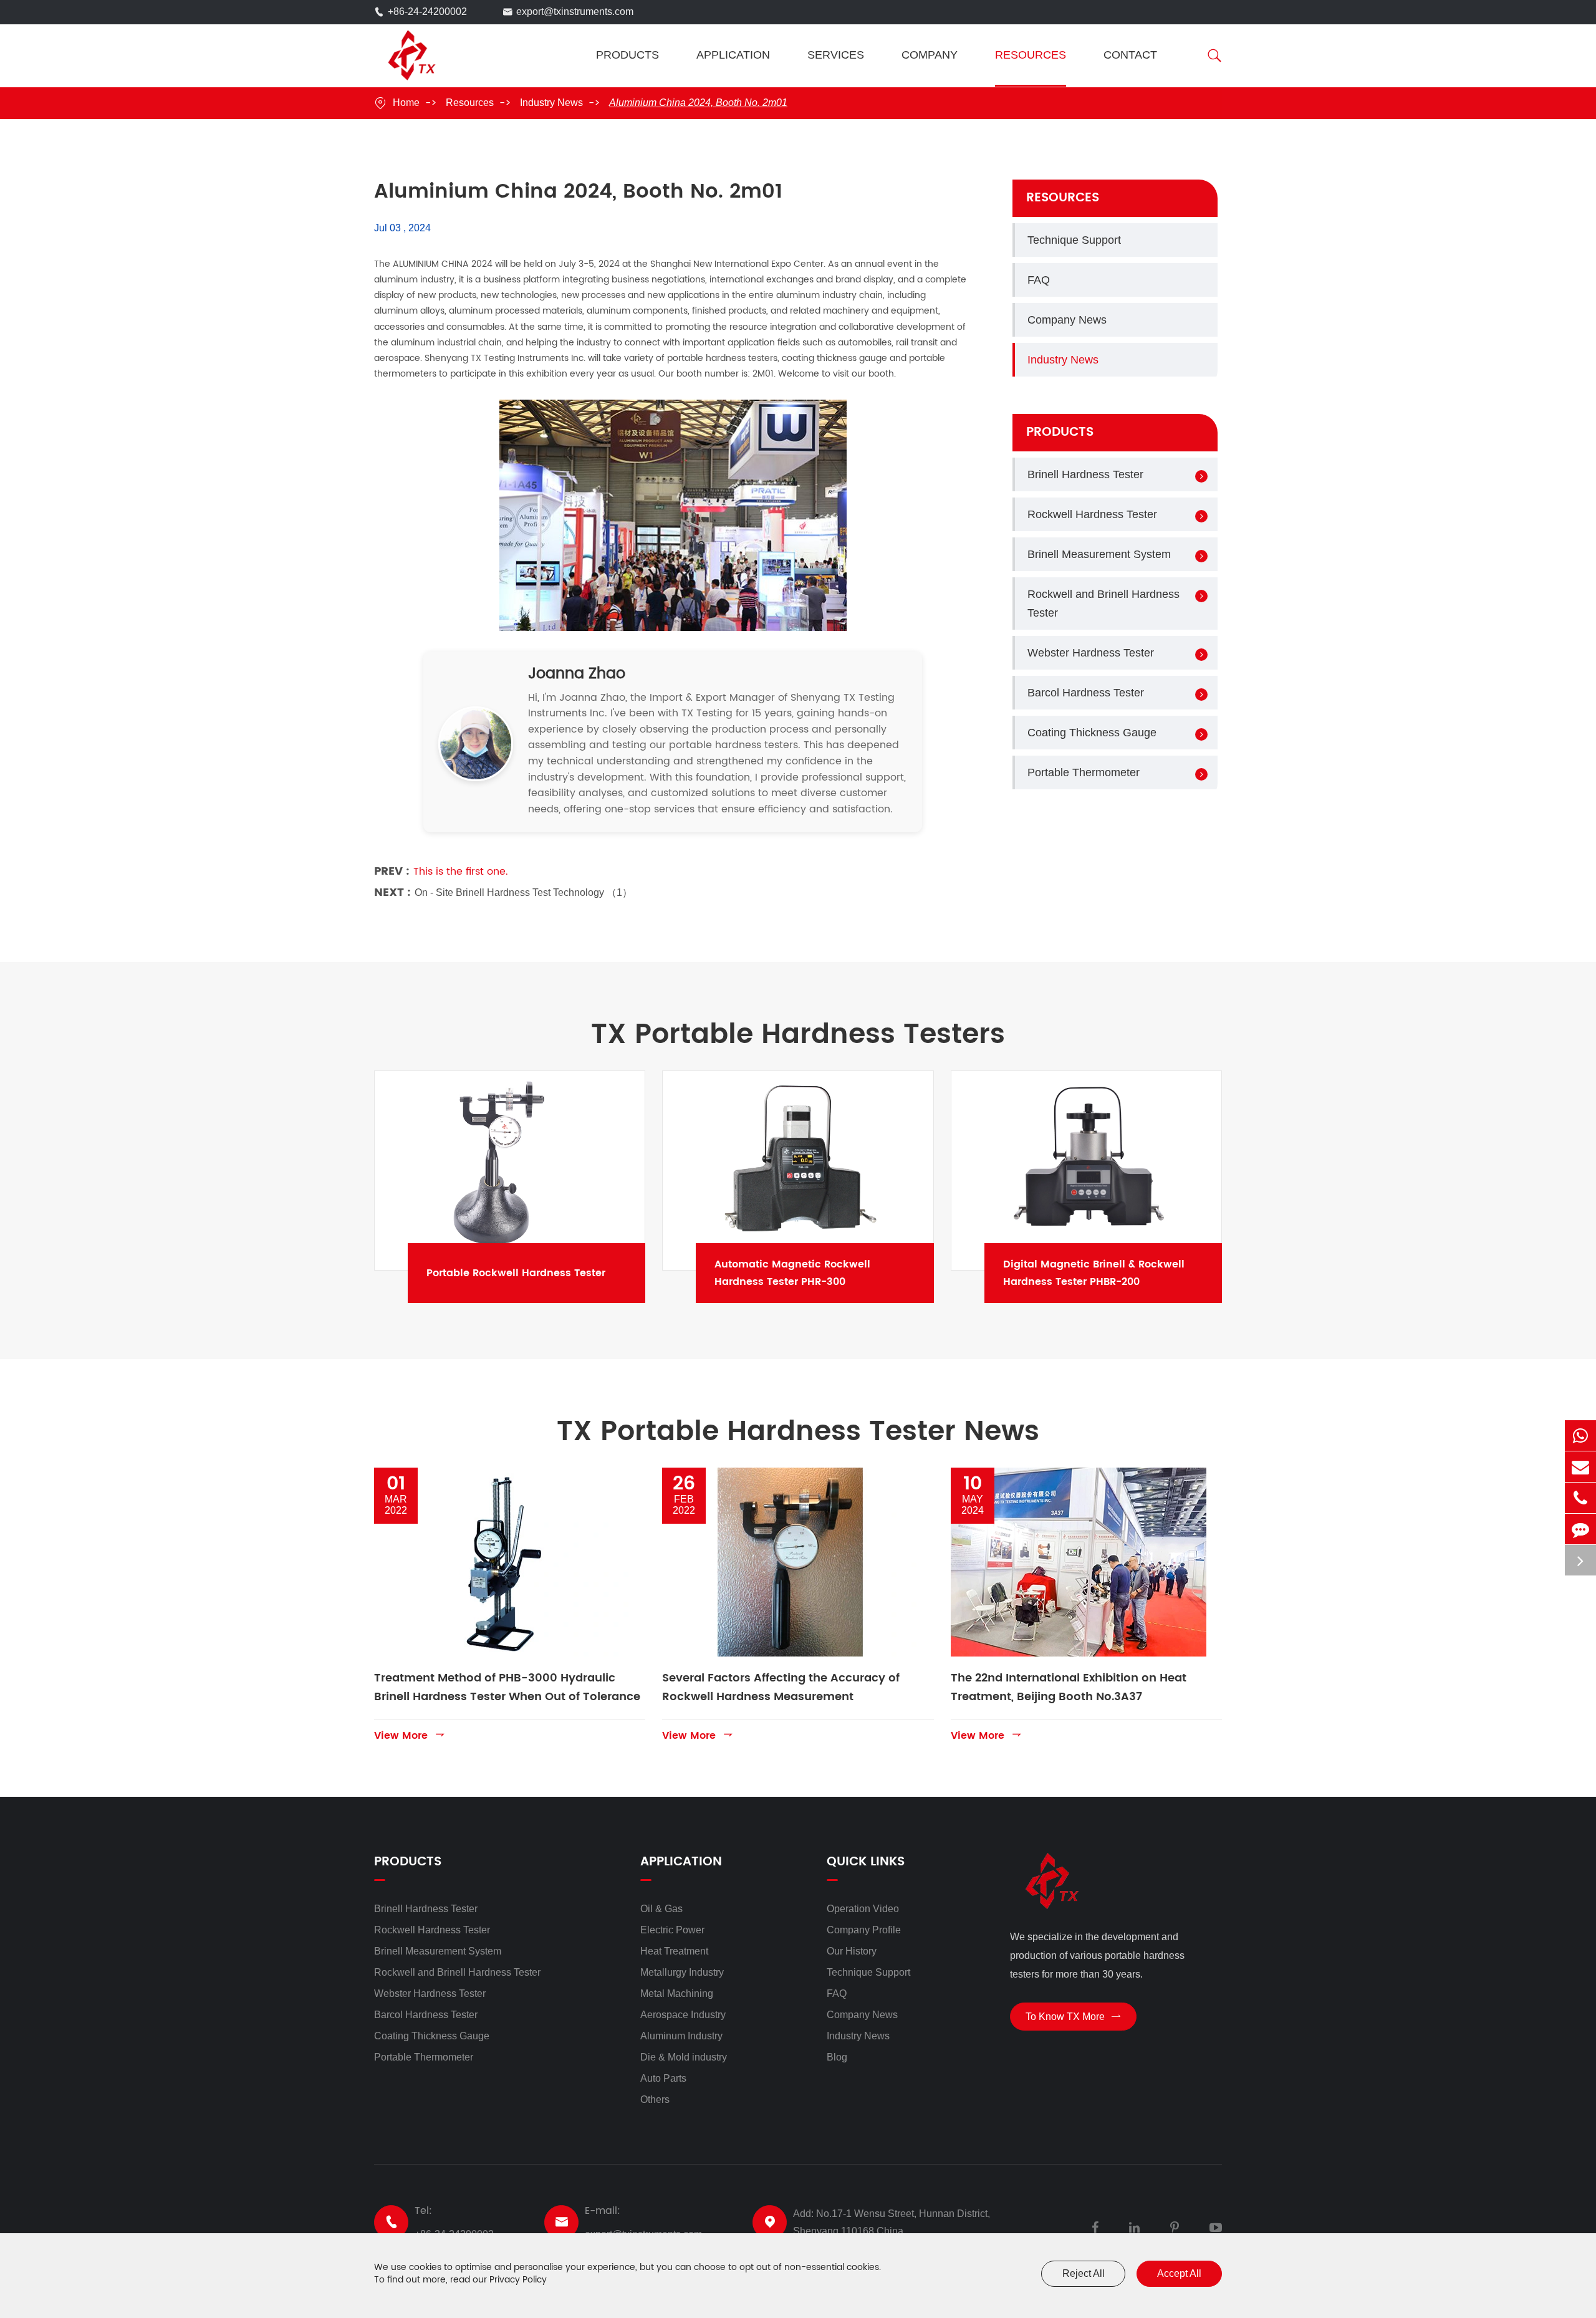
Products (627, 55)
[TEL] (1580, 1498)
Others (655, 2099)
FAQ (1039, 280)
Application (733, 55)
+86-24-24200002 (427, 12)
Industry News (551, 103)
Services (836, 55)
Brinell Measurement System (1099, 554)
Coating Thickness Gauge (1092, 733)
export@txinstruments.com (575, 12)
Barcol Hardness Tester (1086, 693)
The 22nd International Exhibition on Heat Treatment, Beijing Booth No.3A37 (1069, 1687)
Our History (852, 1951)
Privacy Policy (518, 2280)
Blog (837, 2057)
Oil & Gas (661, 1909)
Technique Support (1074, 240)
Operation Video (863, 1909)
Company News (1067, 320)
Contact (1130, 55)
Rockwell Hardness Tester (1092, 514)
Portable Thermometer (1084, 772)
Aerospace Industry (683, 2015)
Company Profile (864, 1930)
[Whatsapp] (1580, 1436)
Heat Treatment (674, 1951)
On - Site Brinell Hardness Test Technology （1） (523, 892)
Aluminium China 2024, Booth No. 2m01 (698, 103)
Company (930, 55)
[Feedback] (1580, 1529)
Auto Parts (663, 2078)
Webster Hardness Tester (1091, 653)
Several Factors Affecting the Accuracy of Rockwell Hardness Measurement (781, 1687)
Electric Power (672, 1930)
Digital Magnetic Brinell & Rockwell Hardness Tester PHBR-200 (1120, 1273)
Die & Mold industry (684, 2057)
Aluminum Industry (681, 2036)
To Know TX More (1073, 2017)
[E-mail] (1580, 1467)
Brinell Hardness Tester (1085, 474)
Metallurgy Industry (682, 1972)
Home (406, 103)
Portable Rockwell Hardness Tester (543, 1273)
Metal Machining (677, 1993)
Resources (1031, 55)
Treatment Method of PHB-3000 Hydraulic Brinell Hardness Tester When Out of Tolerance (507, 1687)
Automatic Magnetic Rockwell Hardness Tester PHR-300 (831, 1273)
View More (410, 1735)
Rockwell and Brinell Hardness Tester (1103, 604)
